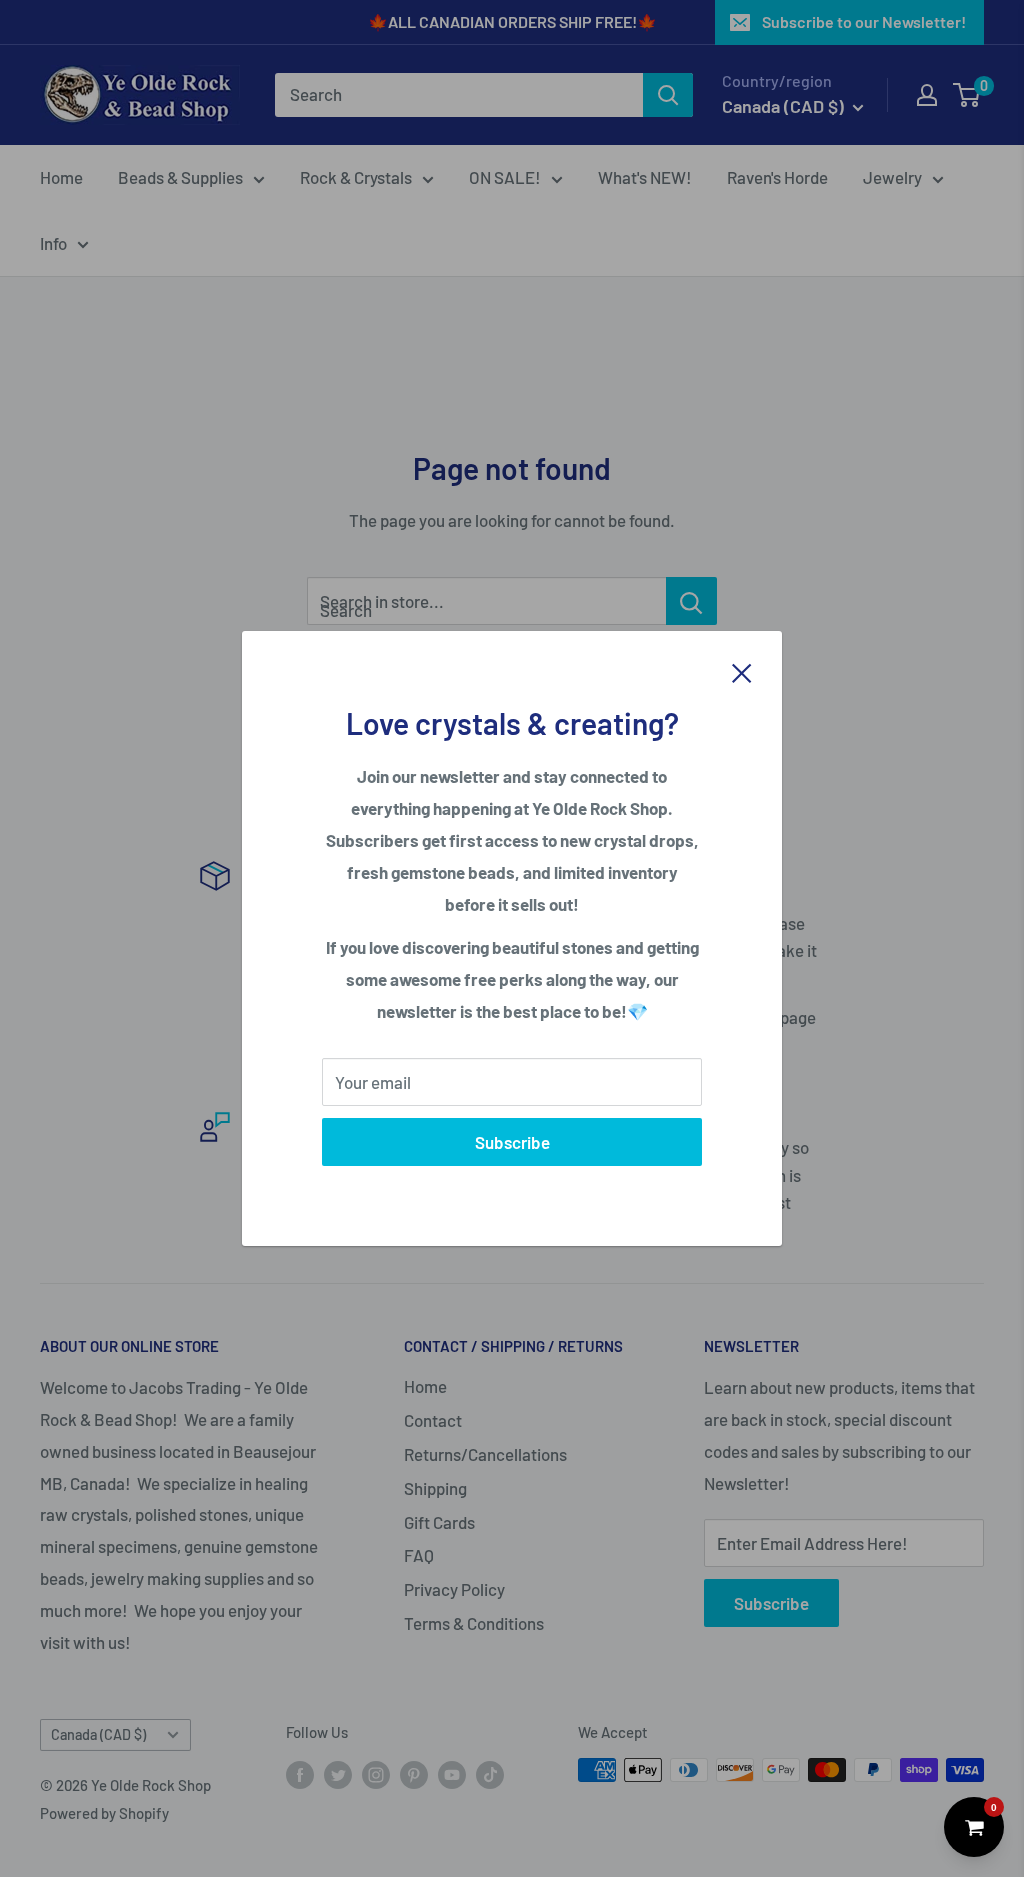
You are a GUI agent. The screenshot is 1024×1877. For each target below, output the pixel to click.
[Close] (742, 671)
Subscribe (512, 1142)
